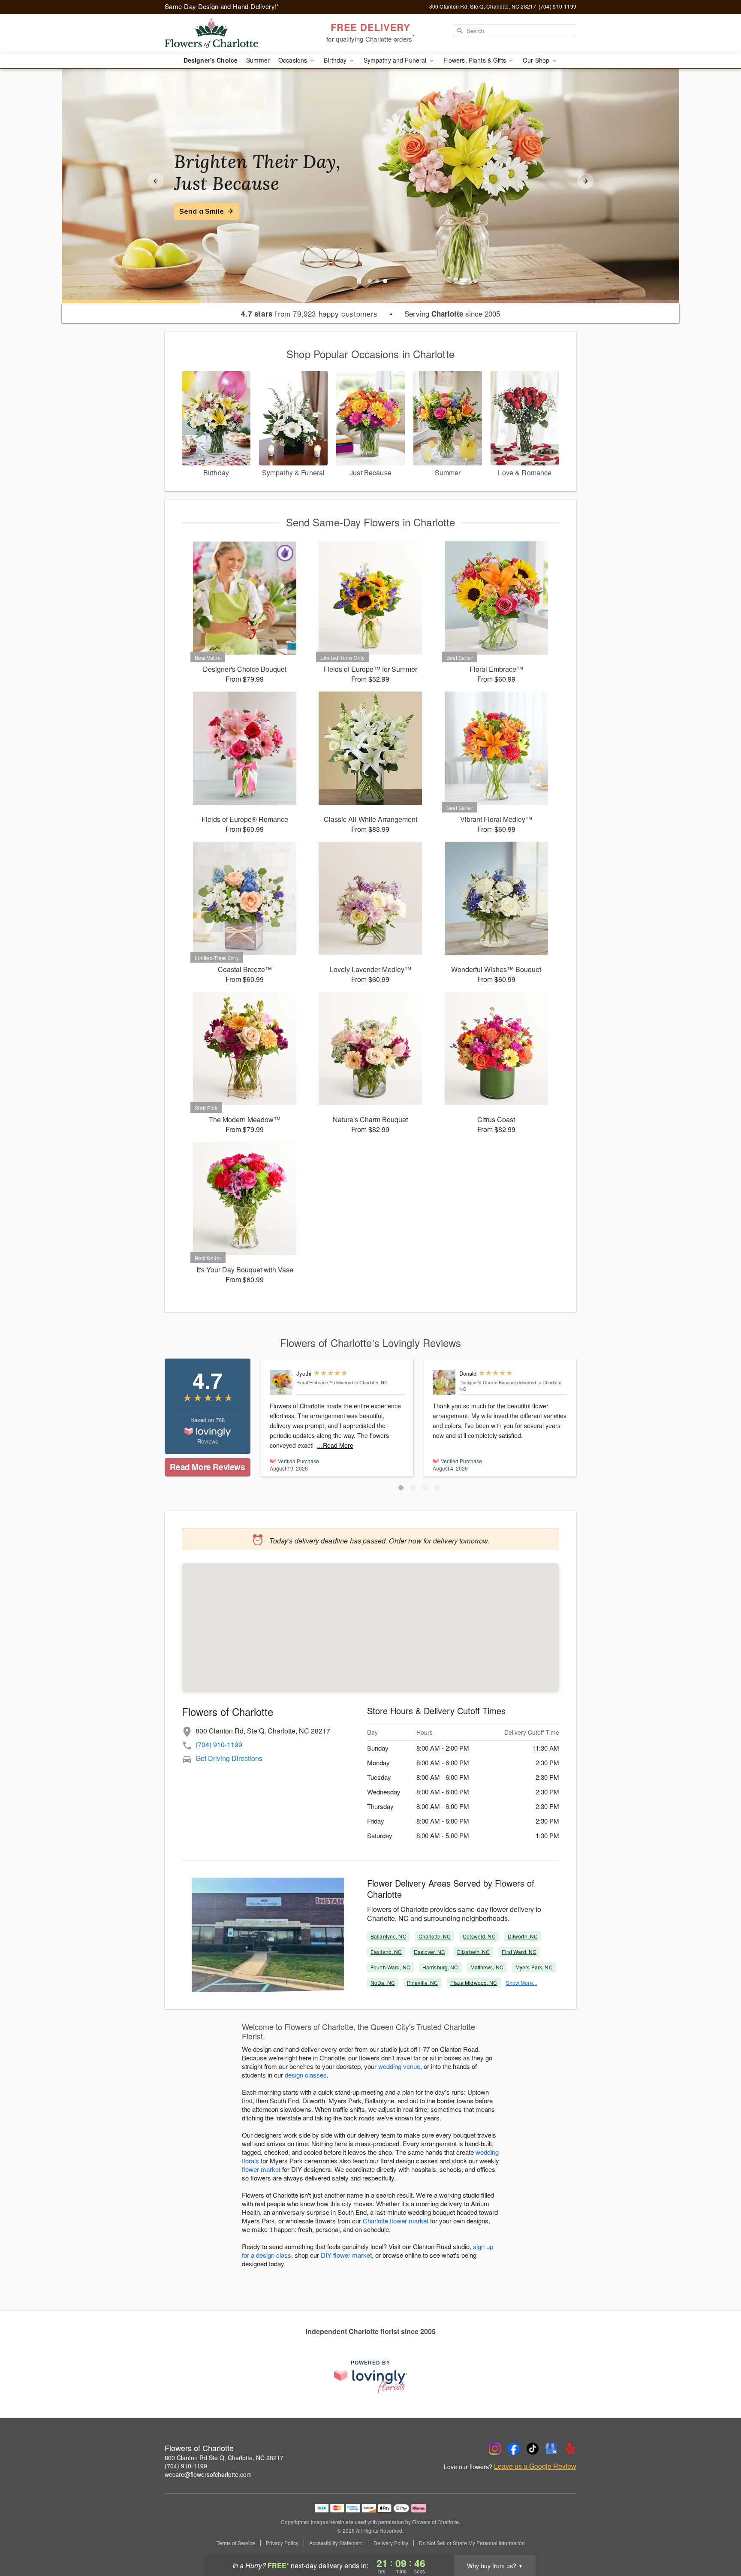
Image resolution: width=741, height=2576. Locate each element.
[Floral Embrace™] (281, 1383)
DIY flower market (346, 2255)
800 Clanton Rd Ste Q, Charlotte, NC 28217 (224, 2458)
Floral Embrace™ (315, 1382)
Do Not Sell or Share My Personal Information (472, 2543)
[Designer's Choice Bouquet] (444, 1383)
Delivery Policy (391, 2543)
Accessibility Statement (336, 2543)
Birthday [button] (336, 60)
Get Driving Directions (229, 1758)
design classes (306, 2075)
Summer (258, 60)
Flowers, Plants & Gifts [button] (476, 60)
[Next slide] (585, 181)
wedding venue (399, 2066)
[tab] (370, 281)
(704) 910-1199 (219, 1744)
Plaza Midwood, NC (474, 1983)
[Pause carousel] (359, 281)
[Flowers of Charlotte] (226, 33)
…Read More (335, 1445)
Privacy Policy (282, 2543)
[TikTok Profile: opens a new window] (533, 2449)
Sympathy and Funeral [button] (396, 60)
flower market (261, 2169)
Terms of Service (236, 2543)
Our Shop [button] (537, 60)
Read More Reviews (207, 1467)
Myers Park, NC (534, 1967)
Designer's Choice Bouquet (488, 1382)
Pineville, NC (423, 1983)
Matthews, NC (487, 1967)
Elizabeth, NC (474, 1952)
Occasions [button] (294, 60)
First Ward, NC (519, 1952)
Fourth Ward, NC (390, 1967)
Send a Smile (202, 211)
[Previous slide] (156, 181)
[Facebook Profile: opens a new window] (514, 2449)
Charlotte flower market (396, 2221)
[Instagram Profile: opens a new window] (495, 2449)
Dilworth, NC (523, 1936)
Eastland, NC (386, 1952)
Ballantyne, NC (389, 1936)
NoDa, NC (383, 1983)
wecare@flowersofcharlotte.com (208, 2474)
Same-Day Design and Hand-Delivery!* (222, 6)
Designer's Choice (211, 60)
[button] (401, 1488)
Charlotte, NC (435, 1936)
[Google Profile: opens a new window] (551, 2449)
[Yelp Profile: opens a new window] (570, 2449)
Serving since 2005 (452, 314)
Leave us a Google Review (535, 2466)
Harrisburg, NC (440, 1967)
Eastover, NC (429, 1952)
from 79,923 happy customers (309, 314)
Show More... (521, 1983)
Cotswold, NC (479, 1936)
